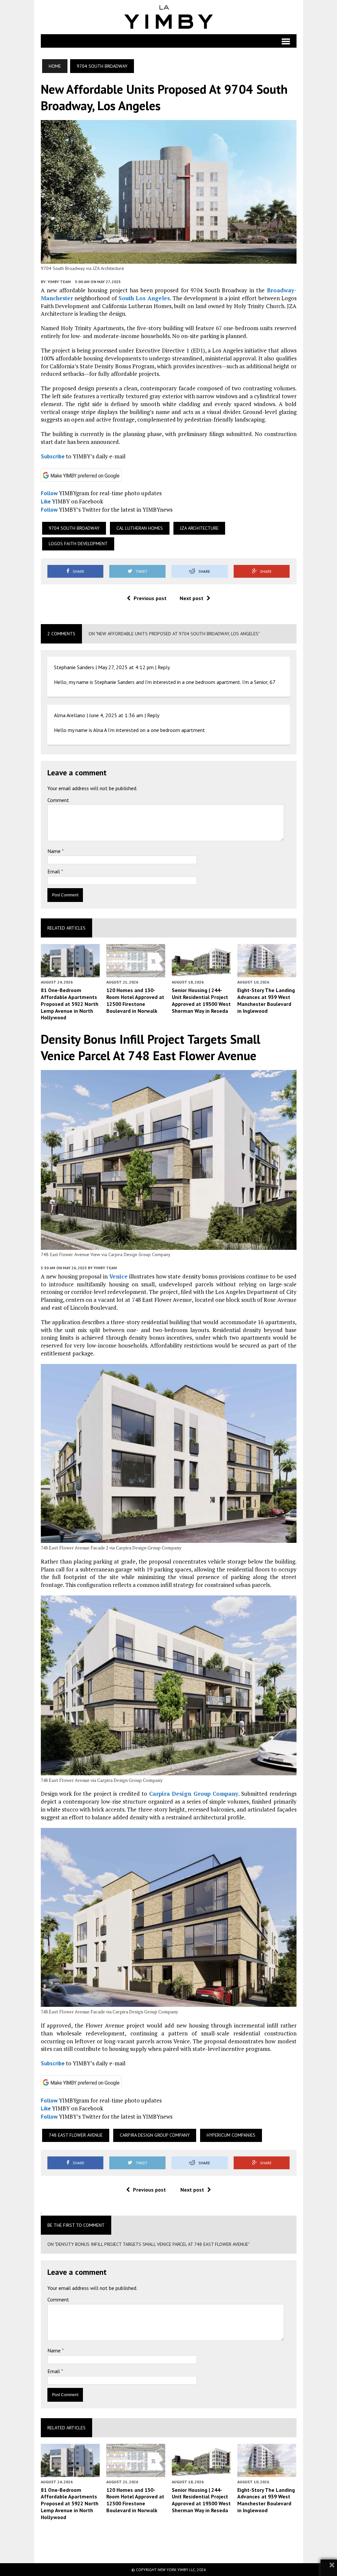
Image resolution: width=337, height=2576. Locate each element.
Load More (169, 2541)
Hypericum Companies (231, 2135)
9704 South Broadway (74, 528)
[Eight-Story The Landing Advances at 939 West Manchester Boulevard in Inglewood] (267, 973)
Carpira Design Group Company (194, 1794)
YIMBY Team (59, 282)
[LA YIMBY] (169, 17)
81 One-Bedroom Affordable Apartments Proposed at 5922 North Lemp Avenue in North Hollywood (70, 1004)
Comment (58, 800)
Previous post (150, 598)
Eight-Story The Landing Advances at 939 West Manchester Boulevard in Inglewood (266, 1000)
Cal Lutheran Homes (140, 528)
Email (54, 871)
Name (55, 851)
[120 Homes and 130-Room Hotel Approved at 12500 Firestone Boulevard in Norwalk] (136, 973)
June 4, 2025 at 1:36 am (116, 715)
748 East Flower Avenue (76, 2135)
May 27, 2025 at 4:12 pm (126, 667)
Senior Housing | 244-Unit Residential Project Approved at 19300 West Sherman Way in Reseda (201, 1000)
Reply (164, 667)
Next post (192, 598)
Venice (118, 1276)
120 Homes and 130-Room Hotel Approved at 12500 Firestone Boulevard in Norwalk (135, 1000)
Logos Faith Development (78, 544)
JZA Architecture (199, 528)
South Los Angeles (144, 298)
